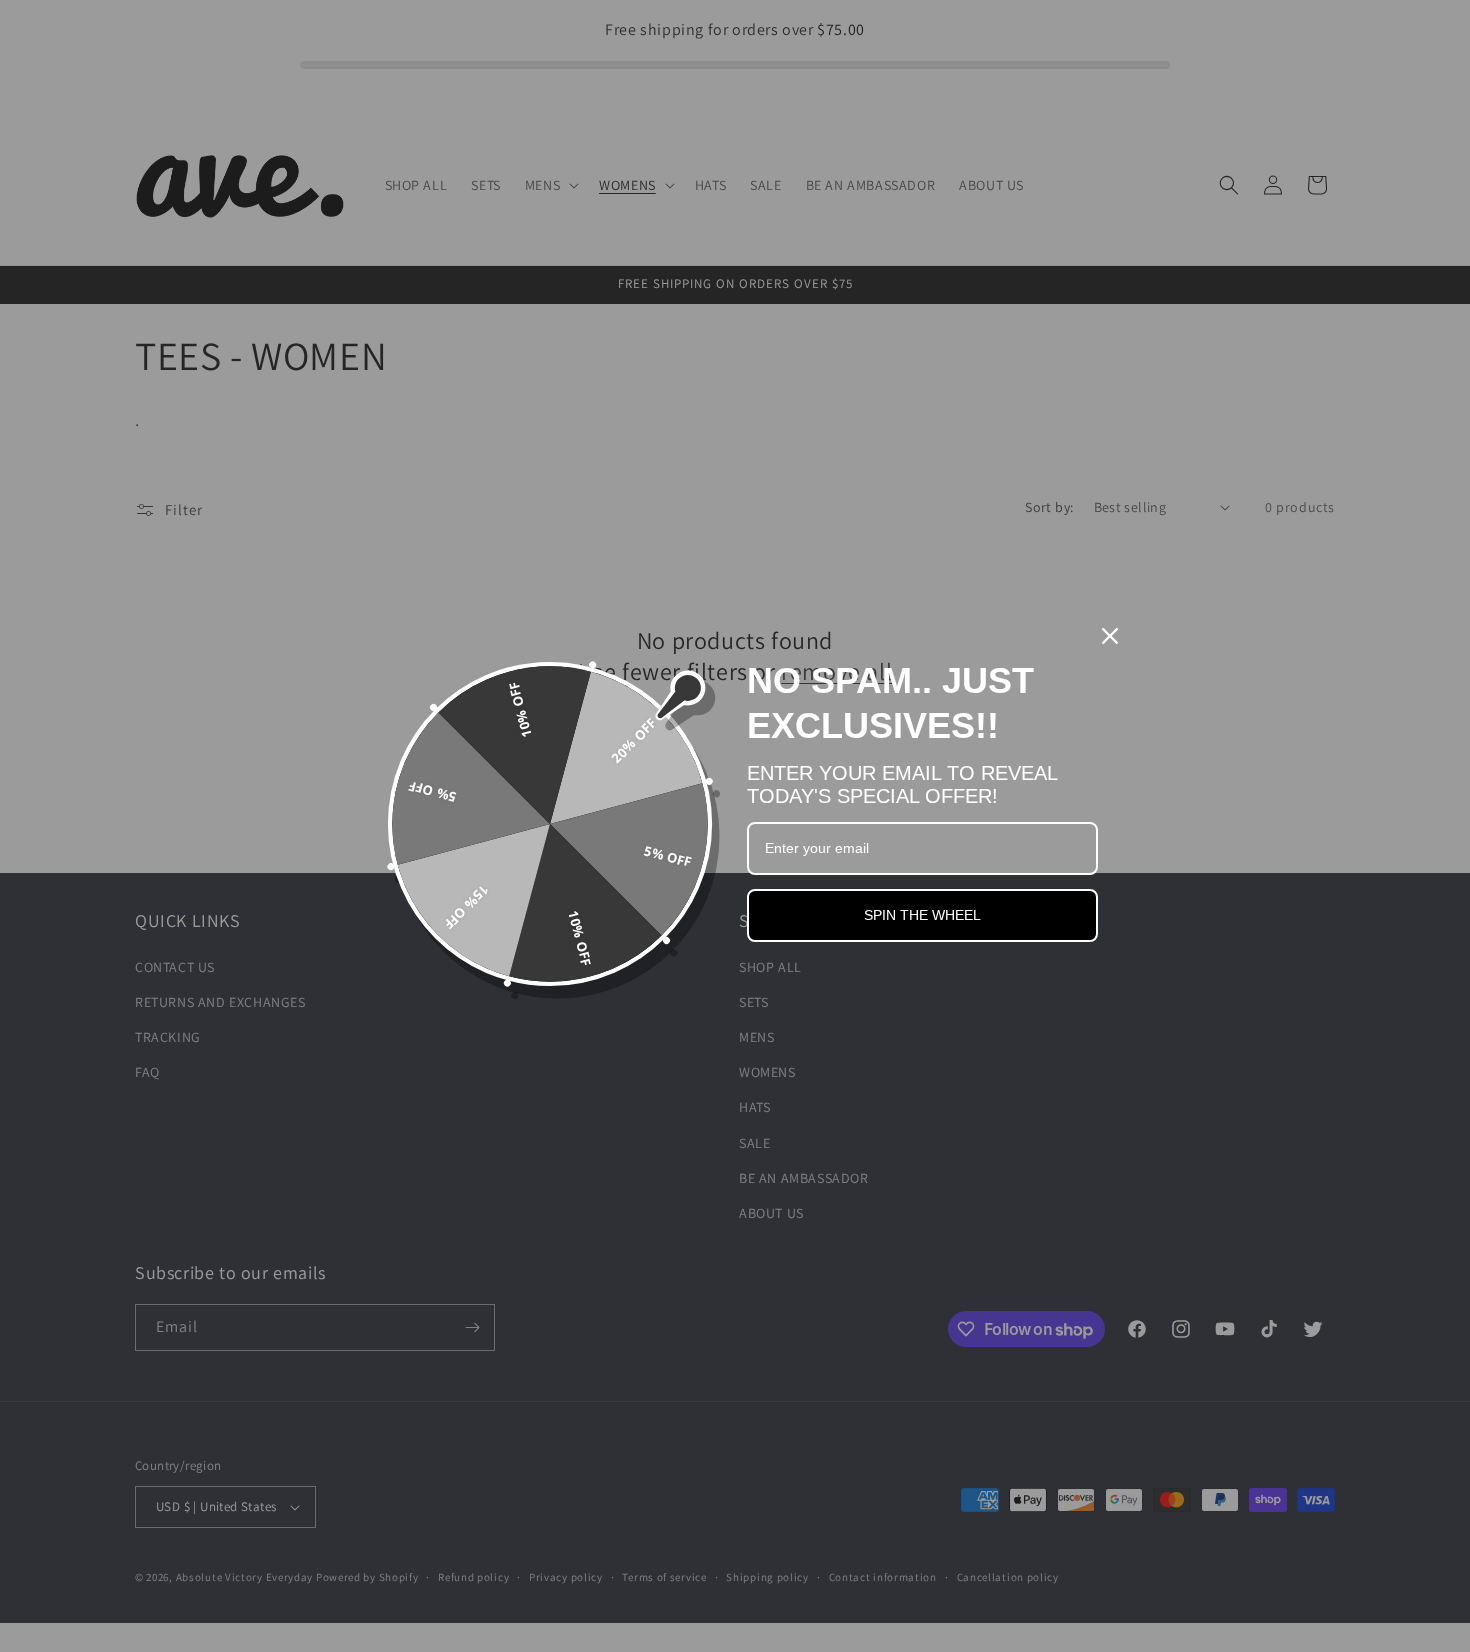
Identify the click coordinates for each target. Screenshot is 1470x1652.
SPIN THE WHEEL (922, 915)
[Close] (1110, 636)
